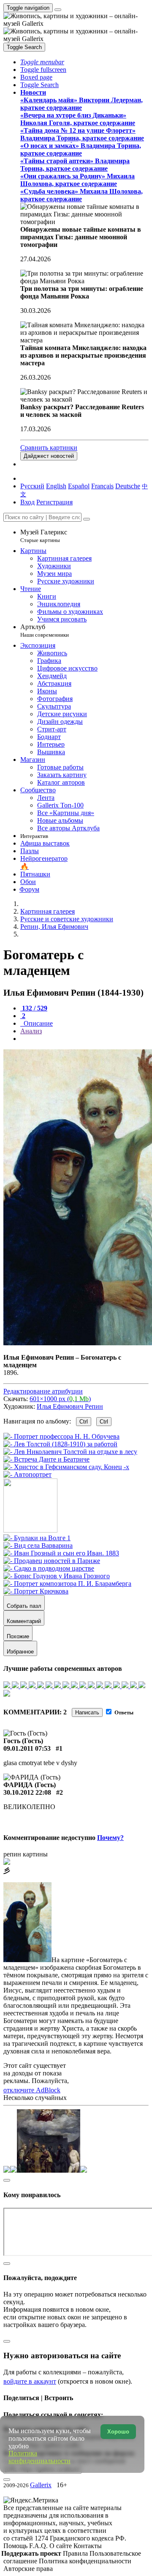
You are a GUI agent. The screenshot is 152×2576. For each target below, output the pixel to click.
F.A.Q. (39, 2546)
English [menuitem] (56, 486)
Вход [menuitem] (27, 502)
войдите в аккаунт (30, 2381)
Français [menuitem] (102, 486)
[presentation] (84, 1039)
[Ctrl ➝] (37, 1538)
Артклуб (45, 631)
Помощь (16, 2546)
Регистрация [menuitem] (54, 502)
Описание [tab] (37, 1023)
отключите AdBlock (32, 2090)
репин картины (26, 1854)
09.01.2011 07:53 (27, 1748)
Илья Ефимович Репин (70, 1406)
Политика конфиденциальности (85, 2561)
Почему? (110, 1838)
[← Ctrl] (27, 1474)
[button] (42, 62)
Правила (76, 2553)
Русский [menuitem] (32, 486)
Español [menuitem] (79, 486)
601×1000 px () (60, 1399)
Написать (87, 1712)
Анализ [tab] (31, 1031)
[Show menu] (58, 10)
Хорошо (118, 2432)
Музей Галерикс (44, 536)
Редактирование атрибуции (43, 1391)
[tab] (34, 1008)
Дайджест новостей (49, 456)
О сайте (61, 2546)
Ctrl (84, 1422)
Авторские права (28, 2569)
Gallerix (41, 2485)
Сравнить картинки (49, 448)
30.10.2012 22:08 (27, 1792)
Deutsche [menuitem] (128, 486)
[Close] (87, 519)
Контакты (88, 2546)
